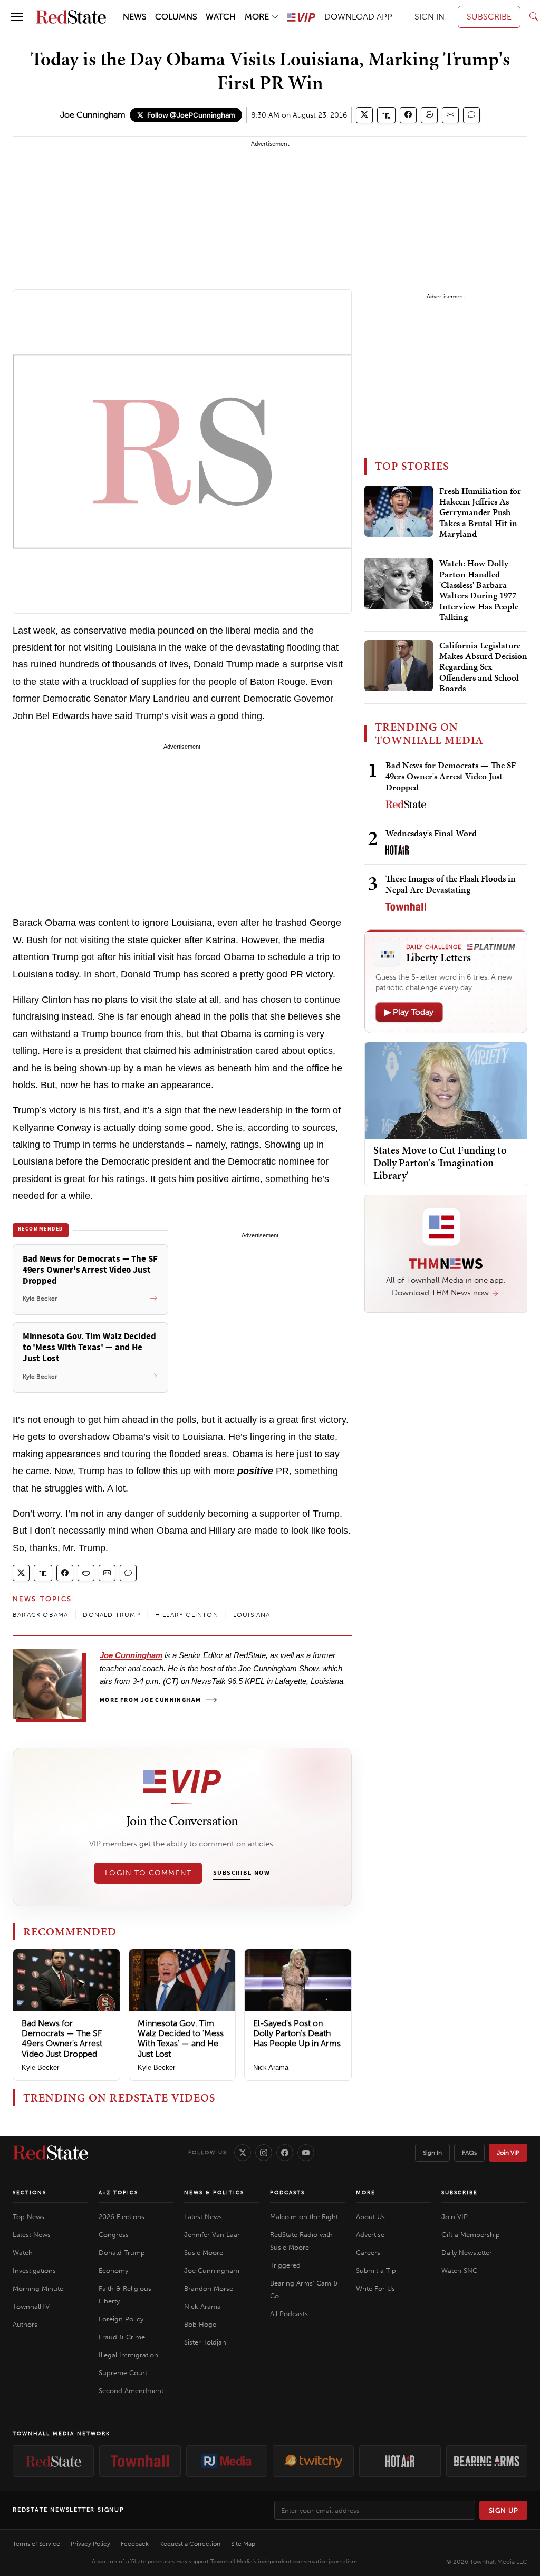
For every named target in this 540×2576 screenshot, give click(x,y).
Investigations (34, 2270)
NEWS (135, 17)
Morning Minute (38, 2288)
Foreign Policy (121, 2319)
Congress (114, 2235)
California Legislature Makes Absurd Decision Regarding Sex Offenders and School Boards (483, 667)
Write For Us (375, 2288)
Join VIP (508, 2153)
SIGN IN (430, 17)
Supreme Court (123, 2373)
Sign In (432, 2153)
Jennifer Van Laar (212, 2235)
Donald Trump (122, 2253)
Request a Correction (190, 2544)
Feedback (135, 2544)
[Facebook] (285, 2153)
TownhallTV (31, 2306)
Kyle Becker (40, 2067)
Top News (28, 2217)
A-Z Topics (118, 2193)
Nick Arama (271, 2067)
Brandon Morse (209, 2288)
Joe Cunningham (93, 115)
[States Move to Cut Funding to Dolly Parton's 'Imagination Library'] (446, 1090)
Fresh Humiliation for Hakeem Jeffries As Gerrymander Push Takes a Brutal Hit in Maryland (480, 513)
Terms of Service (36, 2544)
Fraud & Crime (122, 2337)
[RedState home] (50, 2153)
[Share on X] (364, 115)
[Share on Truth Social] (386, 115)
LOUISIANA (252, 1615)
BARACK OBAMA (40, 1615)
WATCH (221, 17)
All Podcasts (289, 2314)
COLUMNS (176, 17)
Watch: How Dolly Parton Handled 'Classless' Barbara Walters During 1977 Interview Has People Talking (479, 590)
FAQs (469, 2153)
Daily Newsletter (467, 2253)
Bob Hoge (200, 2324)
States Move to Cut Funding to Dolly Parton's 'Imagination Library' (440, 1163)
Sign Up (504, 2510)
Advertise (370, 2235)
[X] (243, 2153)
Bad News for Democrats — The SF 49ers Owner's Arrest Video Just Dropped (62, 2038)
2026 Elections (122, 2217)
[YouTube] (306, 2153)
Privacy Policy (90, 2544)
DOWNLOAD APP (358, 17)
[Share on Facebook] (408, 115)
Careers (368, 2253)
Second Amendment (131, 2391)
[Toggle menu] (17, 17)
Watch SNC (459, 2270)
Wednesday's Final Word (431, 833)
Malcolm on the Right (304, 2217)
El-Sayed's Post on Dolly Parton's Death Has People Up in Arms (297, 2033)
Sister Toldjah (205, 2342)
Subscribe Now (242, 1873)
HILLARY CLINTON (187, 1615)
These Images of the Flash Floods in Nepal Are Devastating (451, 884)
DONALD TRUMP (111, 1615)
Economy (113, 2270)
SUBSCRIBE (489, 17)
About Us (370, 2217)
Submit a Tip (376, 2270)
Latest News (32, 2235)
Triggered (285, 2265)
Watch (23, 2253)
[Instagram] (264, 2153)
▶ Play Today (409, 1012)
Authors (25, 2324)
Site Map (243, 2544)
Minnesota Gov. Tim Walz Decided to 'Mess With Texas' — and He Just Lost (181, 2038)
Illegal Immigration (128, 2355)
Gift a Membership (471, 2235)
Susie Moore (204, 2253)
